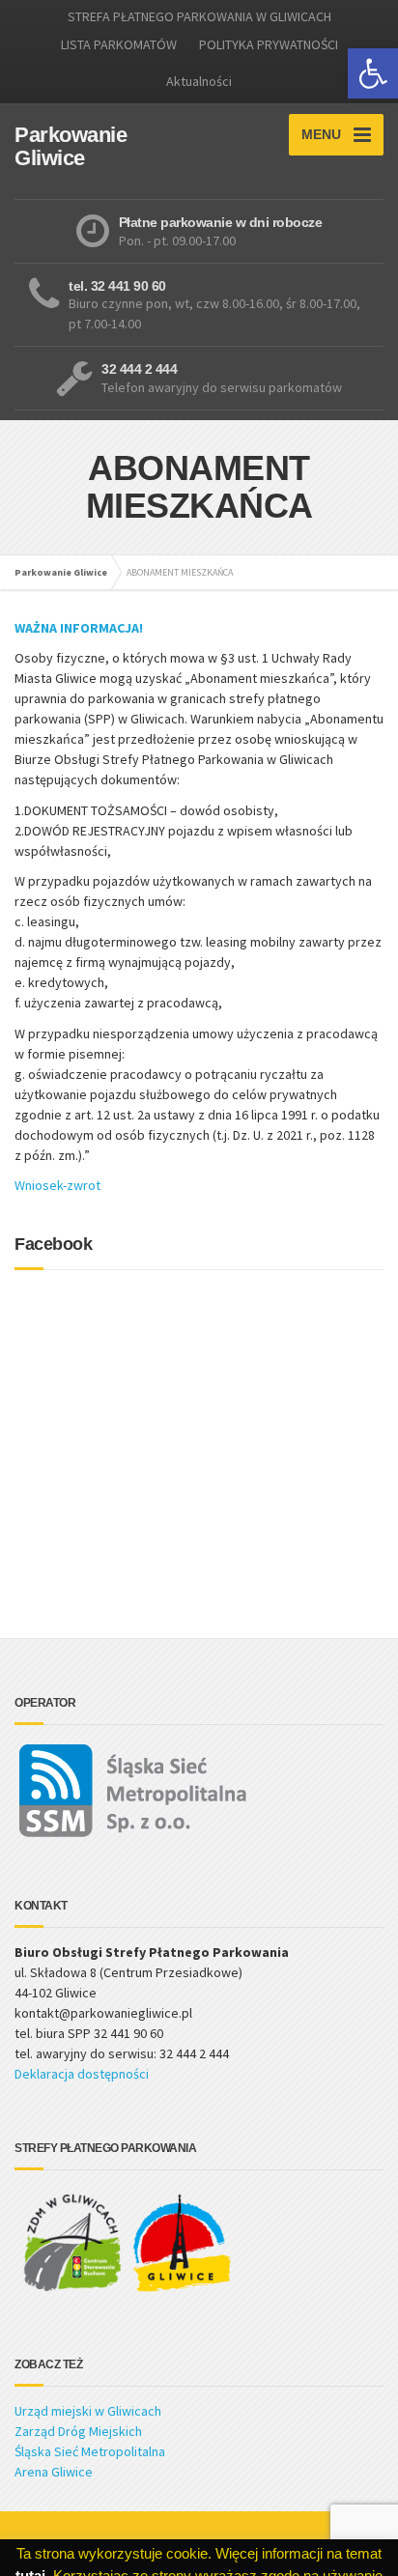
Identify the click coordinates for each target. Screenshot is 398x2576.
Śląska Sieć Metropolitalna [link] (90, 2451)
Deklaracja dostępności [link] (82, 2074)
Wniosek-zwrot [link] (59, 1185)
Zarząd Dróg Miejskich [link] (78, 2431)
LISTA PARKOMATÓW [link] (119, 44)
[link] (373, 73)
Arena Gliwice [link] (54, 2472)
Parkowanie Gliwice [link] (61, 572)
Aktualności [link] (199, 81)
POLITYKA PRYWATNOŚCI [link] (269, 44)
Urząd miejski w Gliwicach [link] (88, 2411)
